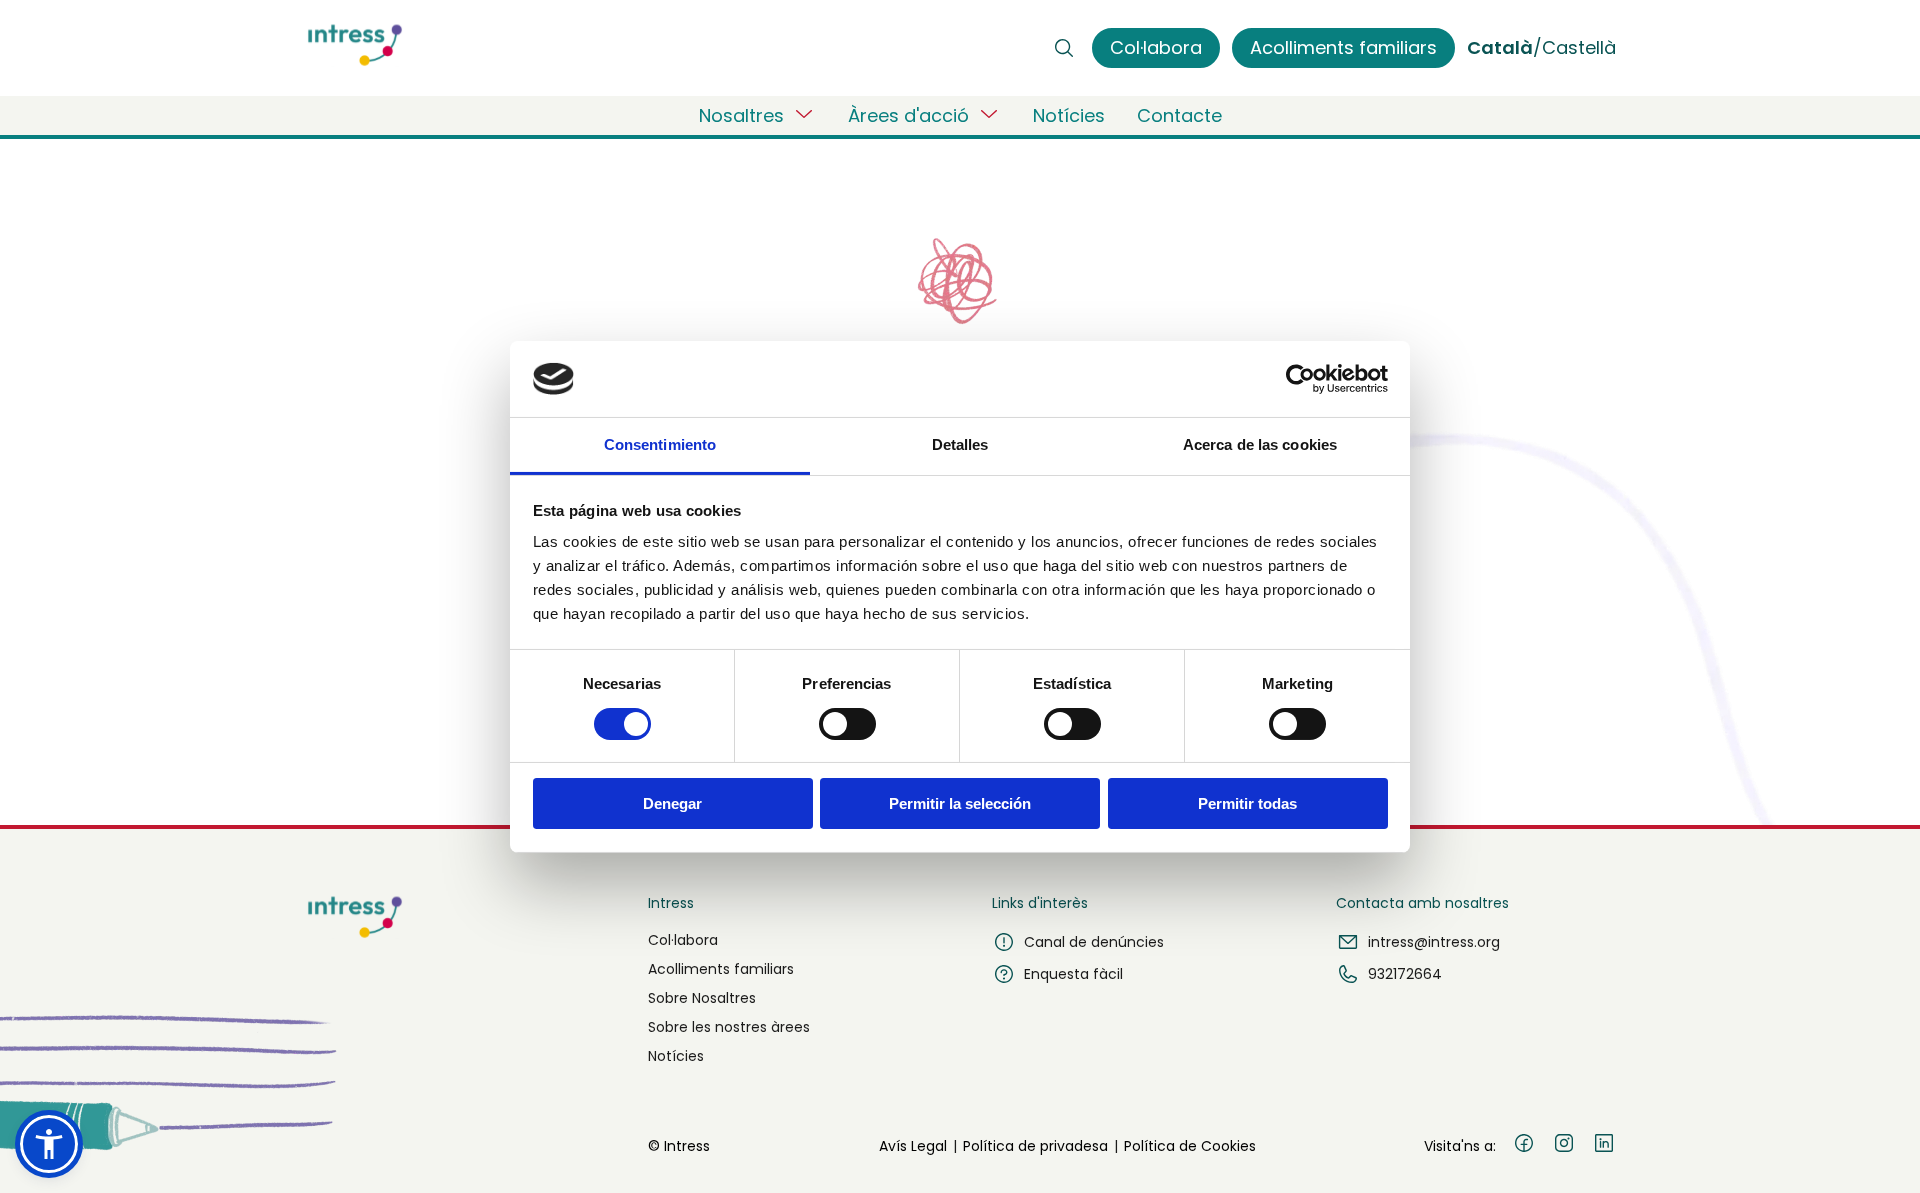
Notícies (1069, 115)
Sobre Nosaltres (702, 998)
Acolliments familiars (721, 969)
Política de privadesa (1035, 1146)
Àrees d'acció (908, 115)
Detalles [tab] (960, 444)
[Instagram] (1564, 1146)
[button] (49, 1144)
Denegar (672, 803)
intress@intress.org (1434, 942)
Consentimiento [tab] (660, 444)
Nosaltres (741, 115)
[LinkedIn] (1604, 1146)
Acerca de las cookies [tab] (1260, 444)
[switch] (847, 724)
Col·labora (683, 940)
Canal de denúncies (1094, 942)
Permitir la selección (960, 803)
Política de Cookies (1190, 1146)
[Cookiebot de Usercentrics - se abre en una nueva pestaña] (1300, 379)
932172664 (1405, 974)
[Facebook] (1524, 1146)
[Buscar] (1064, 48)
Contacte (1179, 115)
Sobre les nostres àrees (729, 1027)
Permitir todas (1247, 803)
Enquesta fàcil (1073, 974)
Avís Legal (913, 1146)
